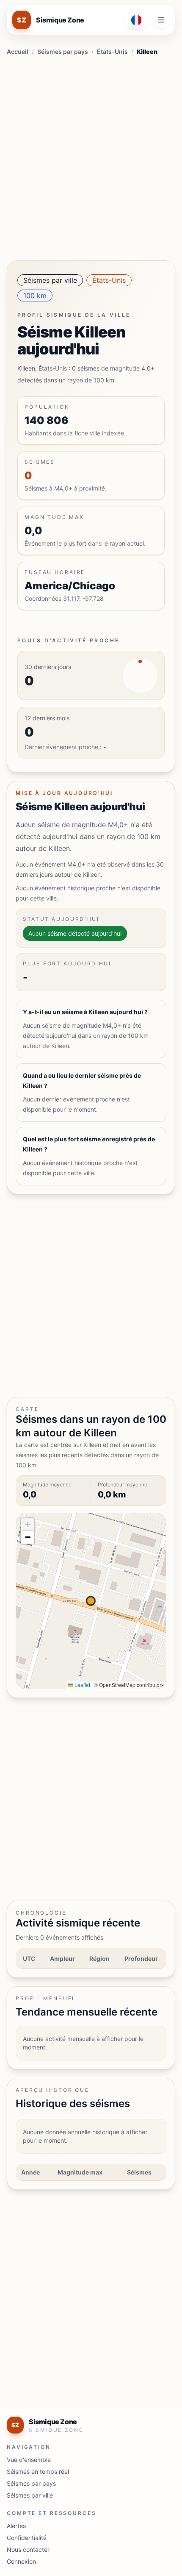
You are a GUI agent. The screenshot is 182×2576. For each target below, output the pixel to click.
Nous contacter (28, 2550)
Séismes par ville (50, 280)
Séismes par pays (63, 52)
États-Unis (112, 52)
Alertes (16, 2526)
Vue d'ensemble (29, 2460)
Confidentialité (27, 2538)
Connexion (21, 2561)
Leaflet (82, 1685)
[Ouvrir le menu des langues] (137, 20)
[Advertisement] (91, 156)
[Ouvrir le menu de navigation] (161, 20)
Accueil (18, 52)
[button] (28, 1525)
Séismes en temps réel (38, 2471)
